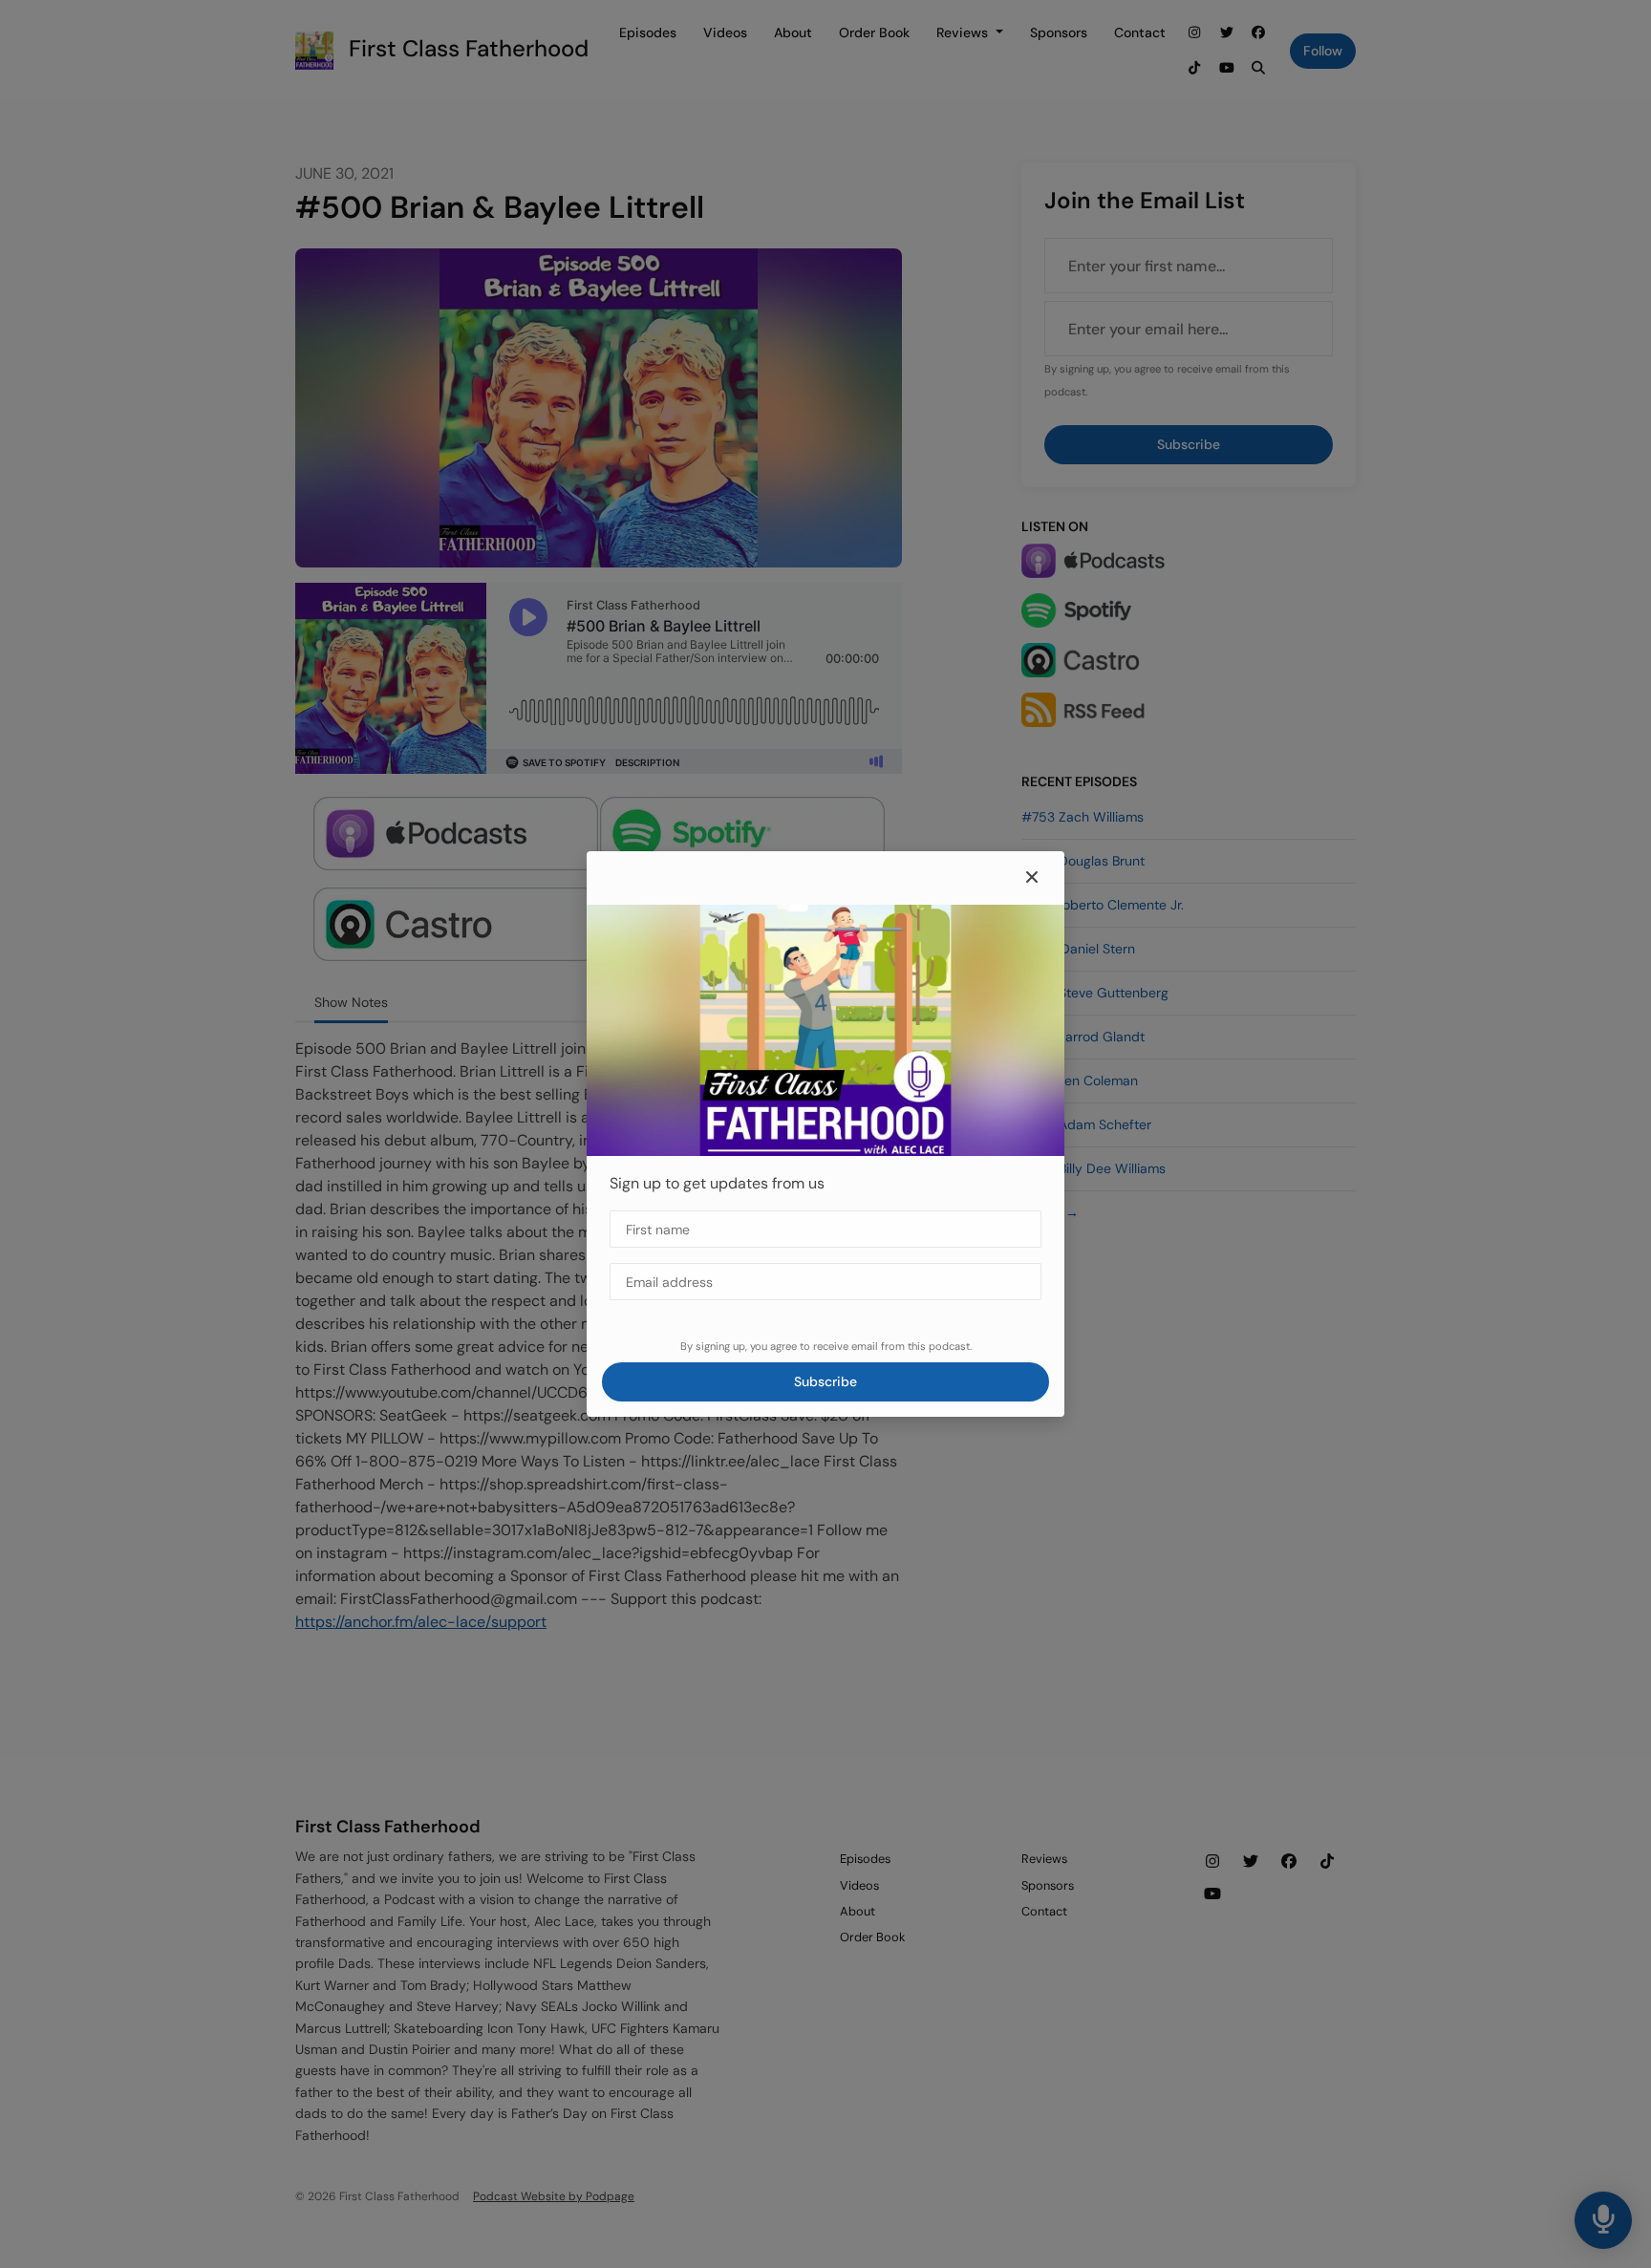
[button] (1032, 878)
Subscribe (825, 1381)
